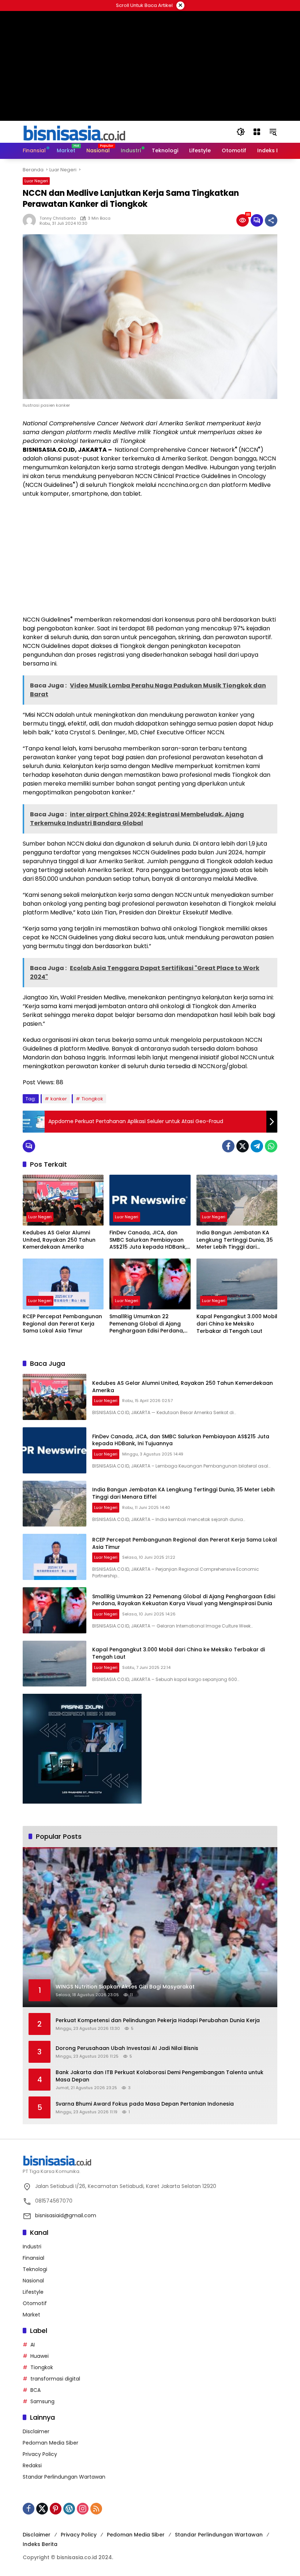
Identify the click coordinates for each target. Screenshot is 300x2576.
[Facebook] (228, 1146)
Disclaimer (36, 2431)
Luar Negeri (36, 181)
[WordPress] (69, 2509)
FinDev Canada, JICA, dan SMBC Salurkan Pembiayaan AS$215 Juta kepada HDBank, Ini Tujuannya (148, 1240)
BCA (35, 2390)
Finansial (33, 2258)
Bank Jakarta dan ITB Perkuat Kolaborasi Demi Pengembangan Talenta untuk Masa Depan (160, 2076)
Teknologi (35, 2269)
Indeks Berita (40, 2544)
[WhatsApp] (271, 1146)
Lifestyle (33, 2292)
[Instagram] (83, 2509)
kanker (59, 1099)
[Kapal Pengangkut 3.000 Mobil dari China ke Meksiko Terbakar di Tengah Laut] (237, 1284)
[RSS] (96, 2509)
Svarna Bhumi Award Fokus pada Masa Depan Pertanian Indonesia (145, 2104)
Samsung (42, 2401)
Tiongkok (92, 1099)
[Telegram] (257, 1146)
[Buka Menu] (257, 132)
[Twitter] (243, 1146)
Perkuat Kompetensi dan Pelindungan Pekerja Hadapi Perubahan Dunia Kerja (158, 2020)
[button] (241, 132)
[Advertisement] (150, 557)
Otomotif (35, 2303)
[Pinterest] (56, 2509)
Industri (32, 2247)
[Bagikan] (271, 220)
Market (31, 2315)
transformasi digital (55, 2379)
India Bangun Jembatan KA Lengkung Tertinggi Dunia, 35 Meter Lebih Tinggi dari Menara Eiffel (235, 1240)
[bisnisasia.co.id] (74, 131)
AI (33, 2345)
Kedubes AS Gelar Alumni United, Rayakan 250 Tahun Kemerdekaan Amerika (59, 1240)
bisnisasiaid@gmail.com (66, 2215)
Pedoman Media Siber (50, 2443)
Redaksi (32, 2465)
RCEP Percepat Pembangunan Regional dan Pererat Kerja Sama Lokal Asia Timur (62, 1324)
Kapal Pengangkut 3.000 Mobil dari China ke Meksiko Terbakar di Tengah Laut (237, 1324)
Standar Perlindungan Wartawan (64, 2477)
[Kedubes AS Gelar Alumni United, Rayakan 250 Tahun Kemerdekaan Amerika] (63, 1200)
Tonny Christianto (58, 218)
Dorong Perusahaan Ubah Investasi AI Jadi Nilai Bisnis (127, 2048)
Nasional (33, 2281)
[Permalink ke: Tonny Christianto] (31, 220)
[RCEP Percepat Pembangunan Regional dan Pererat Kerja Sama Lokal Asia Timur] (63, 1284)
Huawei (40, 2356)
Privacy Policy (40, 2454)
